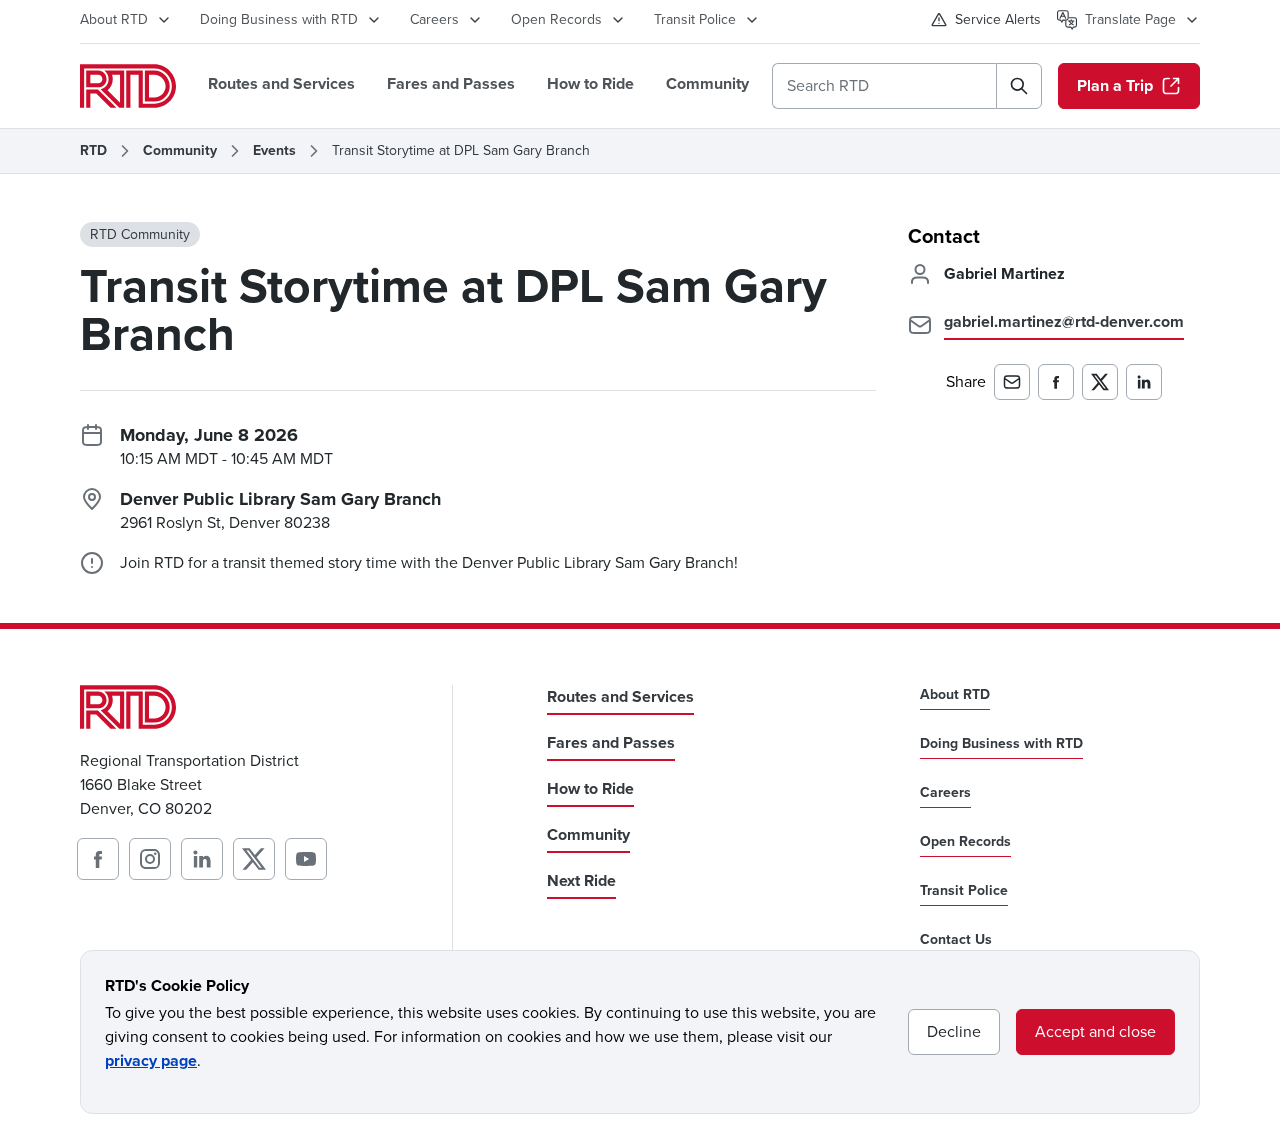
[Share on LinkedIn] (1144, 382)
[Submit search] (1019, 86)
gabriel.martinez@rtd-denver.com (1064, 321)
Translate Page (1130, 19)
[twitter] (254, 859)
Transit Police (695, 19)
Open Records (556, 19)
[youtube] (306, 859)
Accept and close (1095, 1031)
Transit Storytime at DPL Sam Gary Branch (461, 151)
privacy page (151, 1060)
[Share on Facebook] (1056, 382)
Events (274, 151)
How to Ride (590, 83)
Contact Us (956, 940)
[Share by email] (1012, 382)
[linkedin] (202, 859)
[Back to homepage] (128, 86)
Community (707, 83)
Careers (434, 19)
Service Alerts (998, 19)
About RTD (114, 19)
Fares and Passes (451, 83)
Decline (954, 1031)
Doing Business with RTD (279, 19)
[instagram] (150, 859)
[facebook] (98, 859)
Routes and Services (281, 83)
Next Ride (581, 880)
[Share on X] (1100, 382)
